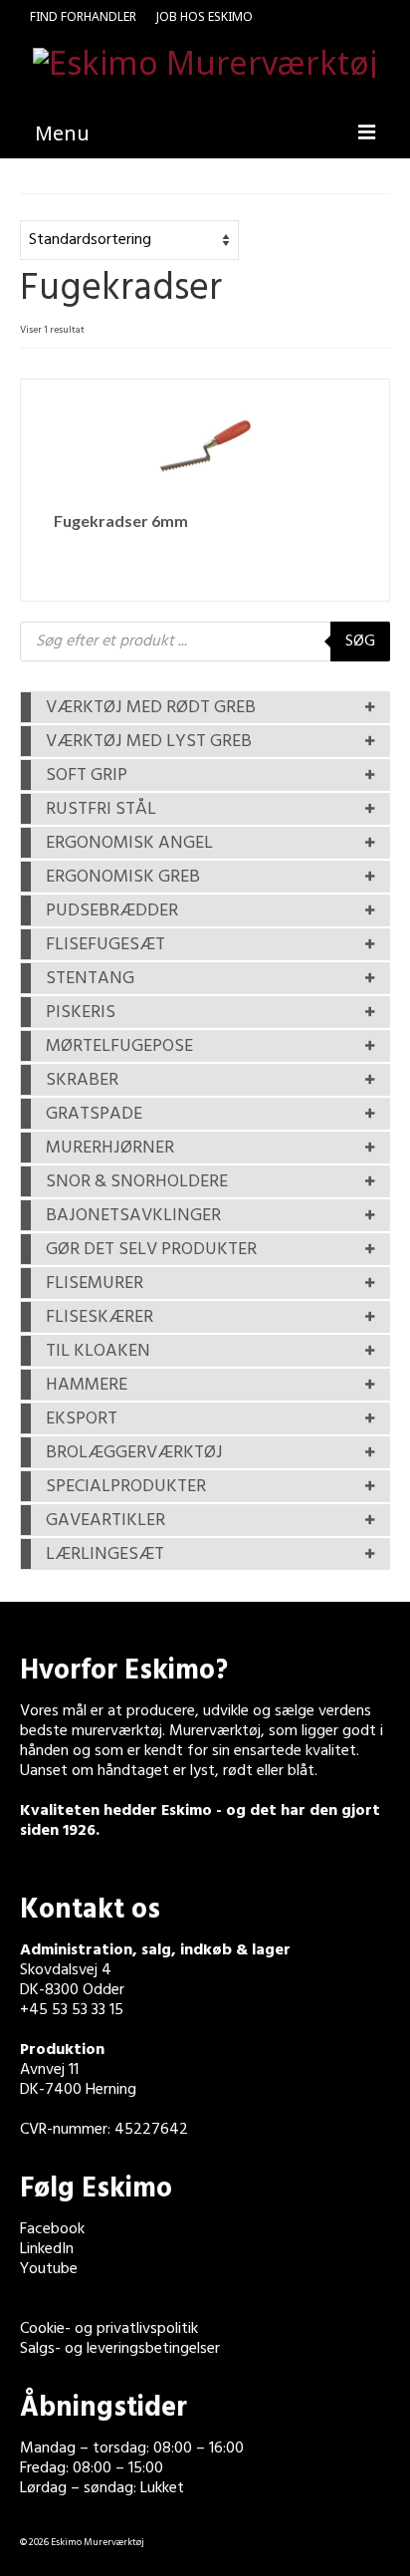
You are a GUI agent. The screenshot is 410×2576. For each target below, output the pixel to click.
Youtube (49, 2269)
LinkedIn (47, 2249)
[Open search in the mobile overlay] (205, 642)
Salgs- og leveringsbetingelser (120, 2349)
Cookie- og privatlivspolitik (109, 2329)
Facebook (52, 2229)
